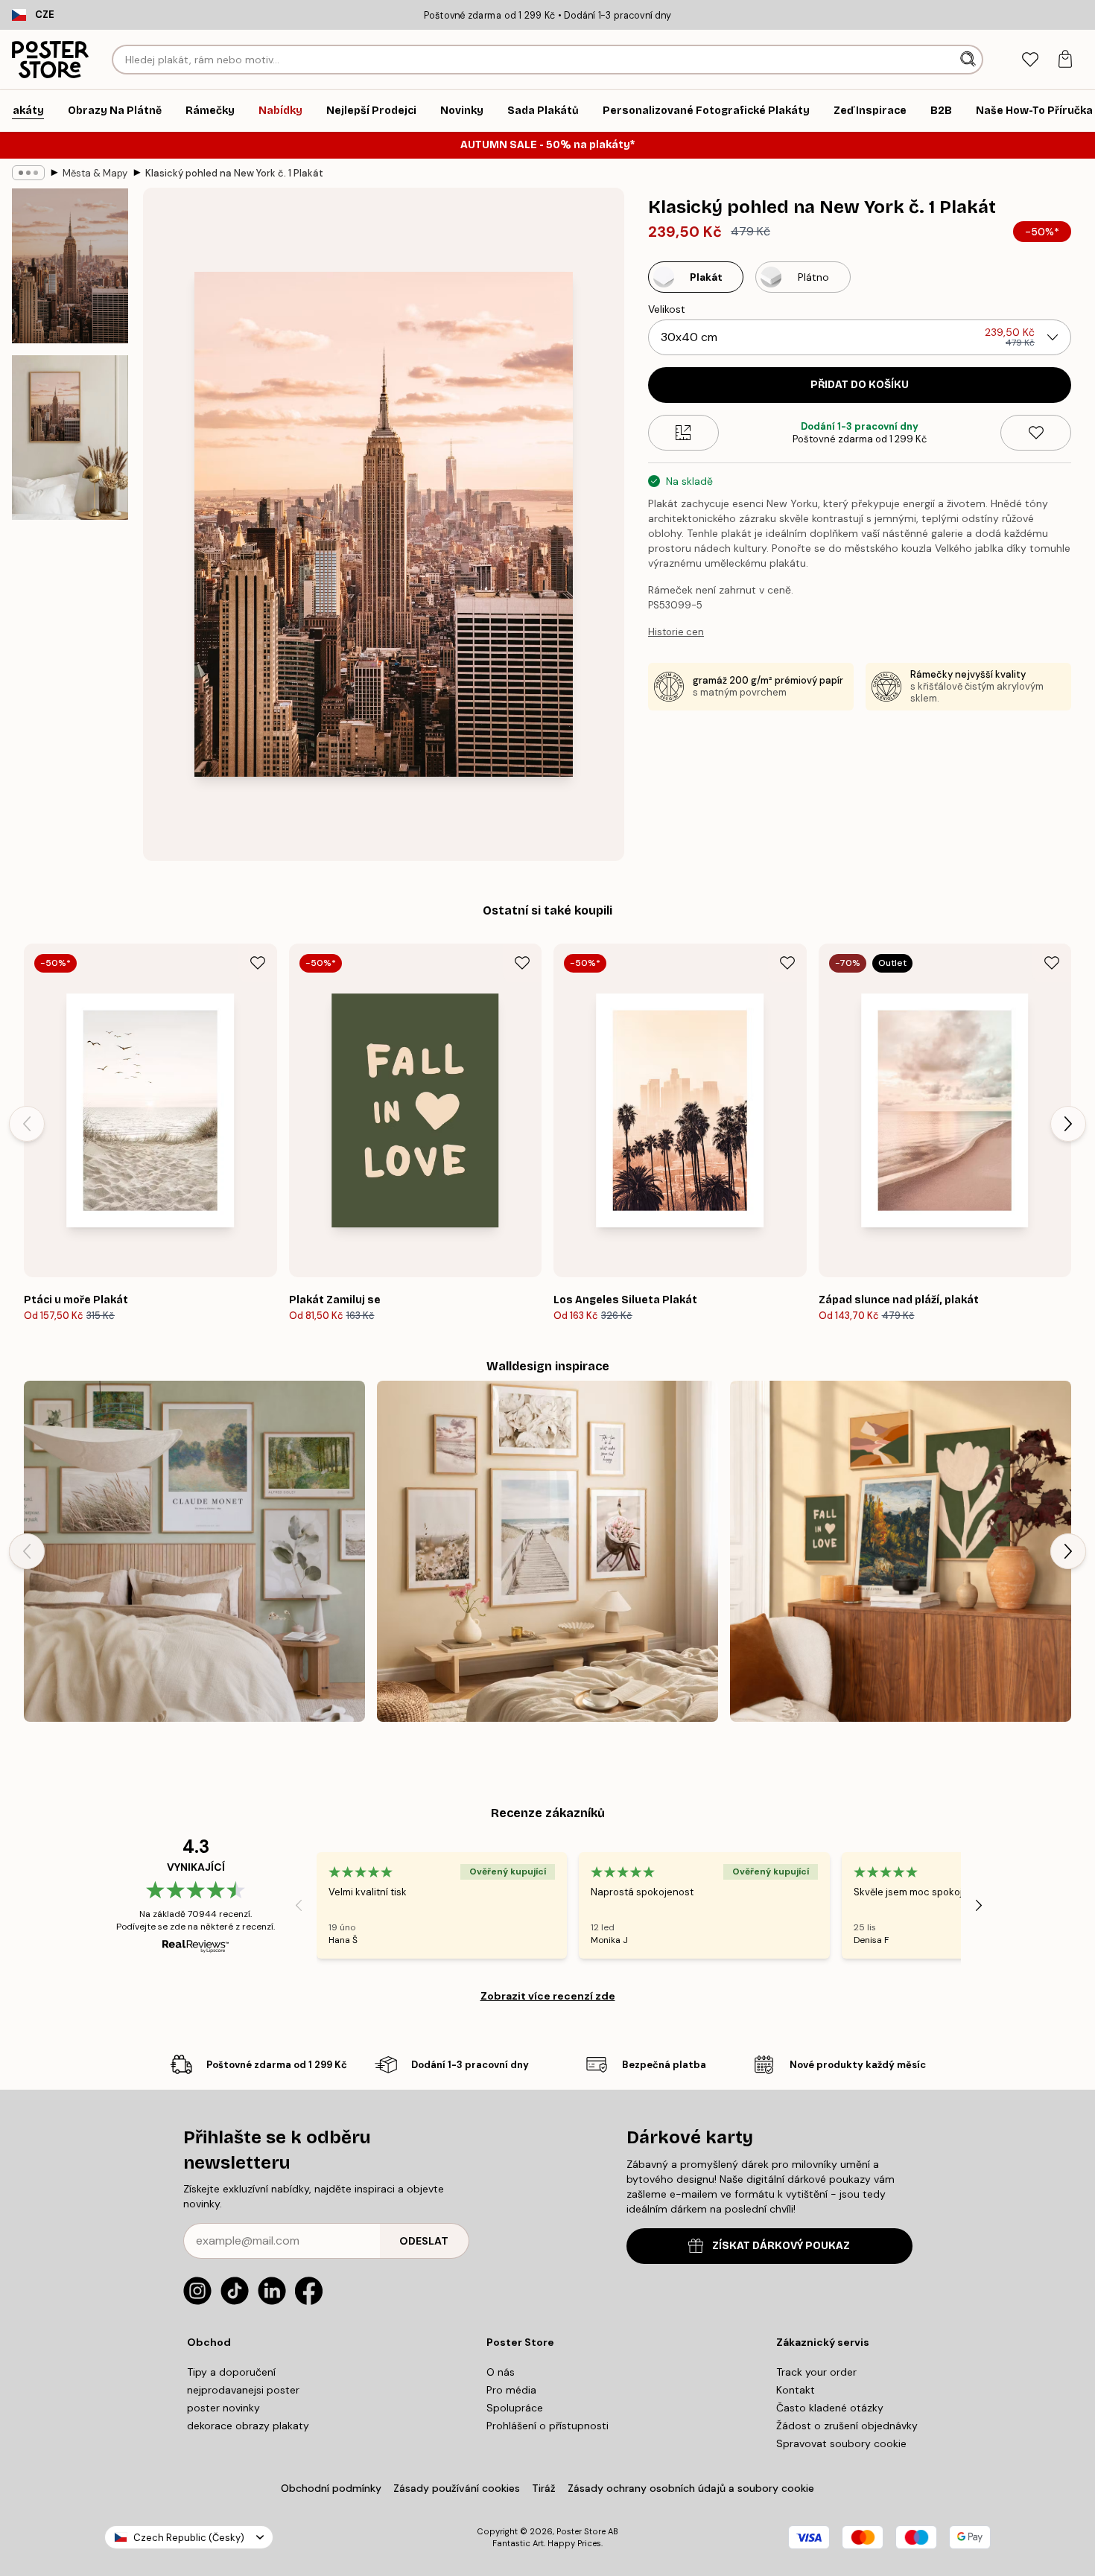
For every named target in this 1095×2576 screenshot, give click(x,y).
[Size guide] (683, 433)
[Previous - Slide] (27, 1124)
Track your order (816, 2372)
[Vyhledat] (969, 60)
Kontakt (796, 2390)
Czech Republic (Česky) (189, 2538)
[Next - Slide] (1068, 1124)
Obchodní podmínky (331, 2488)
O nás (501, 2372)
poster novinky (223, 2408)
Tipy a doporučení (231, 2372)
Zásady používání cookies (457, 2488)
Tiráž (544, 2488)
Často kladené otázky (830, 2408)
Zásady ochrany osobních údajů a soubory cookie (691, 2488)
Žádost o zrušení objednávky (847, 2426)
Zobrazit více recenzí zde (548, 1996)
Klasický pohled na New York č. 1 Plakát (234, 173)
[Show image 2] (70, 438)
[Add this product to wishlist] (1036, 433)
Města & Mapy (95, 173)
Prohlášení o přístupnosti (547, 2426)
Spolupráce (515, 2408)
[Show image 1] (70, 266)
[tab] (1030, 60)
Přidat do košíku (860, 385)
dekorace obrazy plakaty (248, 2426)
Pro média (511, 2390)
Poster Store (581, 2531)
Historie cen (676, 632)
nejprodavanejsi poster (243, 2390)
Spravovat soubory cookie (841, 2443)
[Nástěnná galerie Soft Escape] (194, 1551)
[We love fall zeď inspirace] (901, 1551)
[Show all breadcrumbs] (28, 173)
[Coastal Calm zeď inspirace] (547, 1551)
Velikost (667, 309)
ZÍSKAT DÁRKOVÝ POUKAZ (781, 2246)
